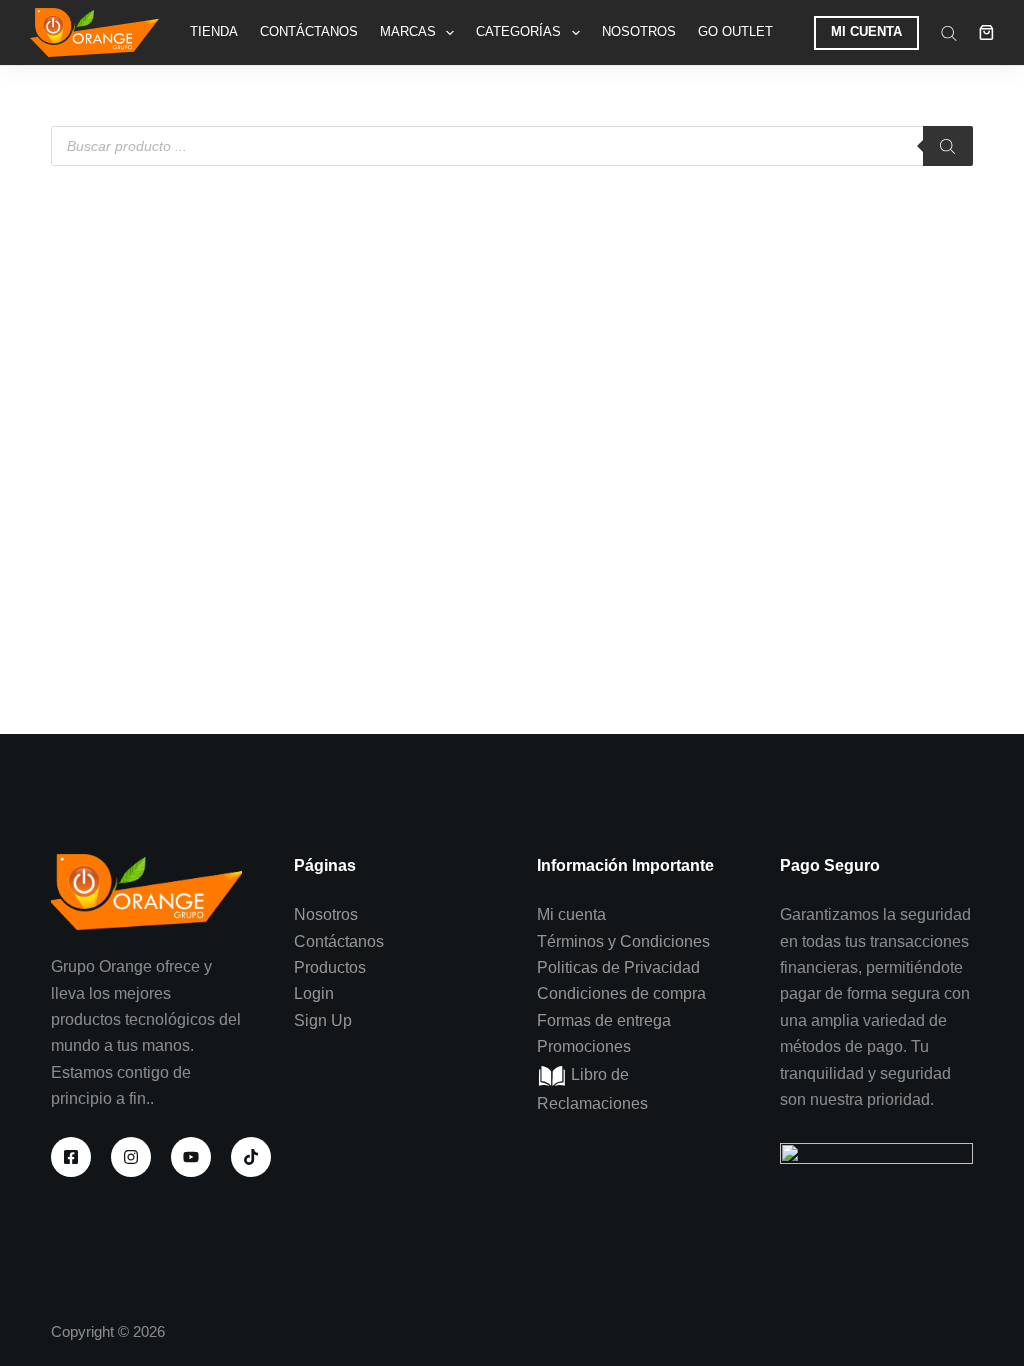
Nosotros (326, 914)
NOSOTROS (639, 31)
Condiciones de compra (621, 993)
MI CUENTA (866, 31)
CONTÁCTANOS (309, 31)
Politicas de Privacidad (618, 967)
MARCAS (408, 31)
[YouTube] (191, 1157)
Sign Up (323, 1020)
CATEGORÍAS (518, 31)
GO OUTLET (735, 31)
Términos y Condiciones (623, 941)
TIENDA (214, 31)
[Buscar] (948, 146)
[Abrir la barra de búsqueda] (949, 33)
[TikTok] (251, 1157)
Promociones (584, 1046)
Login (314, 993)
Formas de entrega (604, 1020)
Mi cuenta (571, 914)
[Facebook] (71, 1157)
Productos (330, 967)
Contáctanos (339, 941)
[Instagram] (131, 1157)
